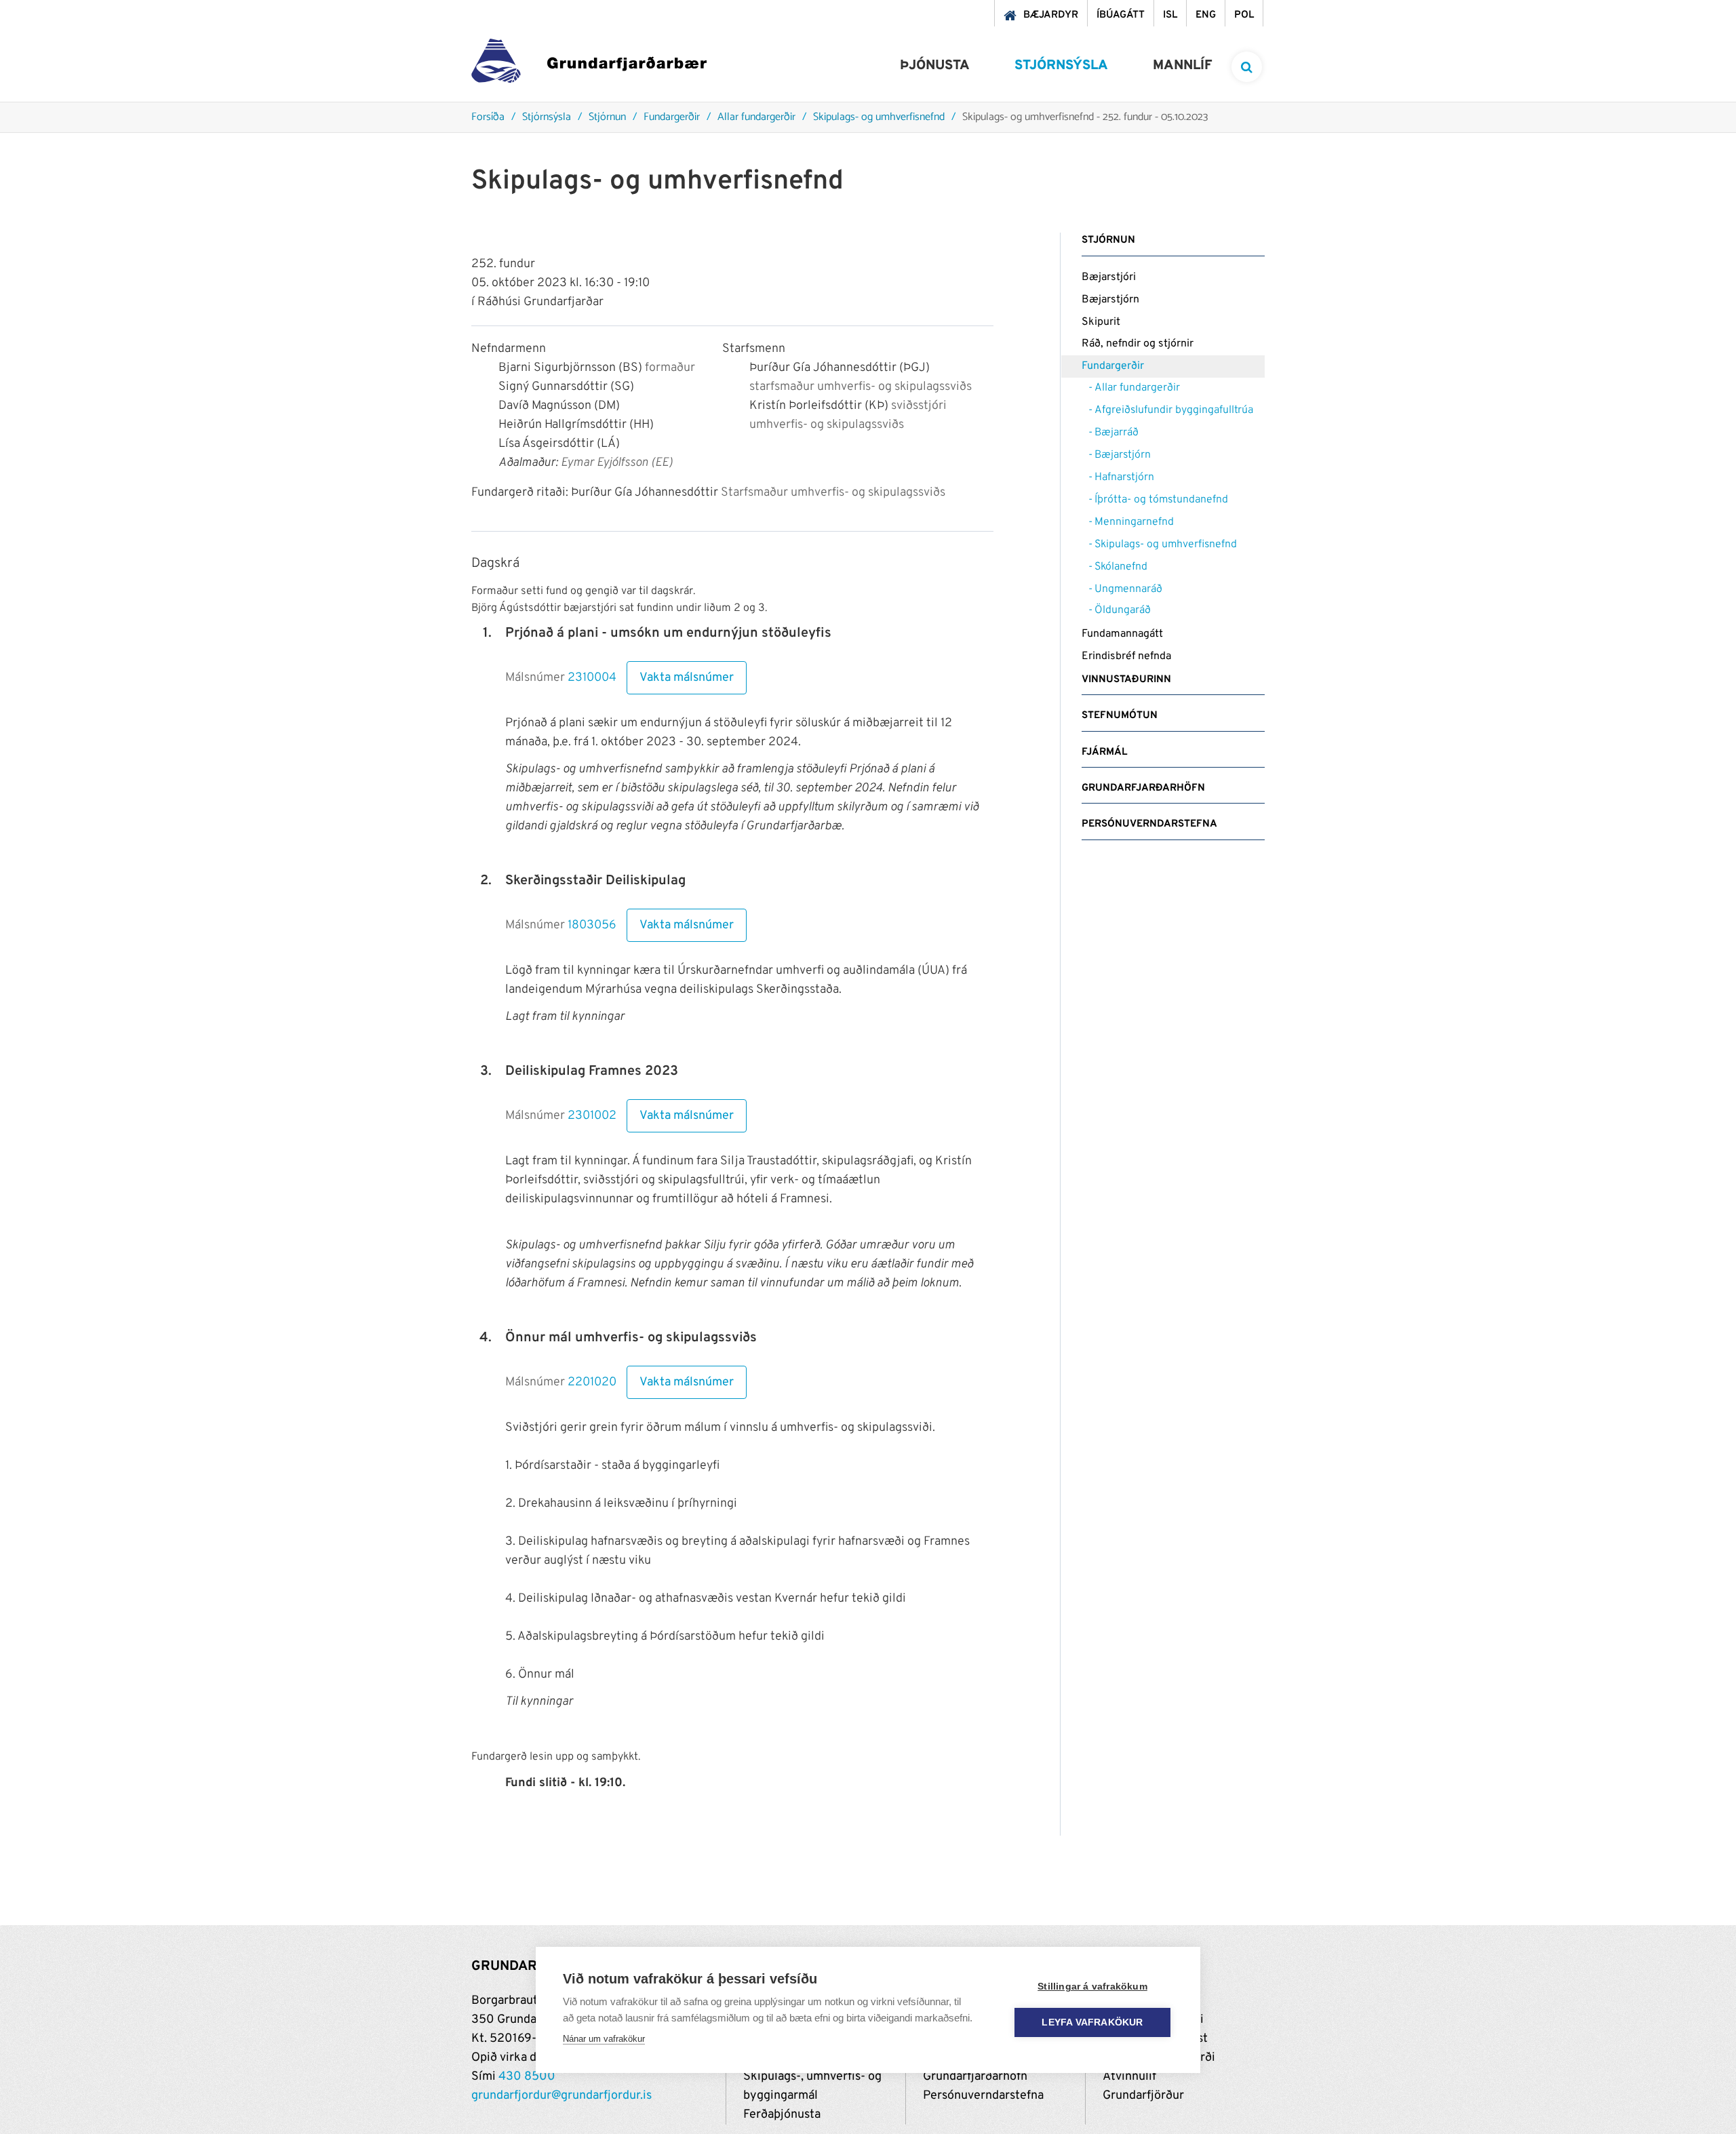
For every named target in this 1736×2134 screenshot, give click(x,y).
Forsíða (488, 118)
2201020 (592, 1382)
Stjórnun (607, 118)
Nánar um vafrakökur (604, 2039)
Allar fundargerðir (756, 118)
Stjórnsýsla (547, 118)
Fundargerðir (672, 118)
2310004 (592, 678)
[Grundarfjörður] (589, 64)
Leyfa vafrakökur (1092, 2022)
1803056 (592, 925)
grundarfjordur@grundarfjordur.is (561, 2096)
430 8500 (527, 2077)
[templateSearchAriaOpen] (1247, 67)
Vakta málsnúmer (687, 678)
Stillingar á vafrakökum (1092, 1987)
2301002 (592, 1116)
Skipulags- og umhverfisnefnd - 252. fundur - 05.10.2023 (1085, 118)
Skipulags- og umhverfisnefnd (879, 118)
